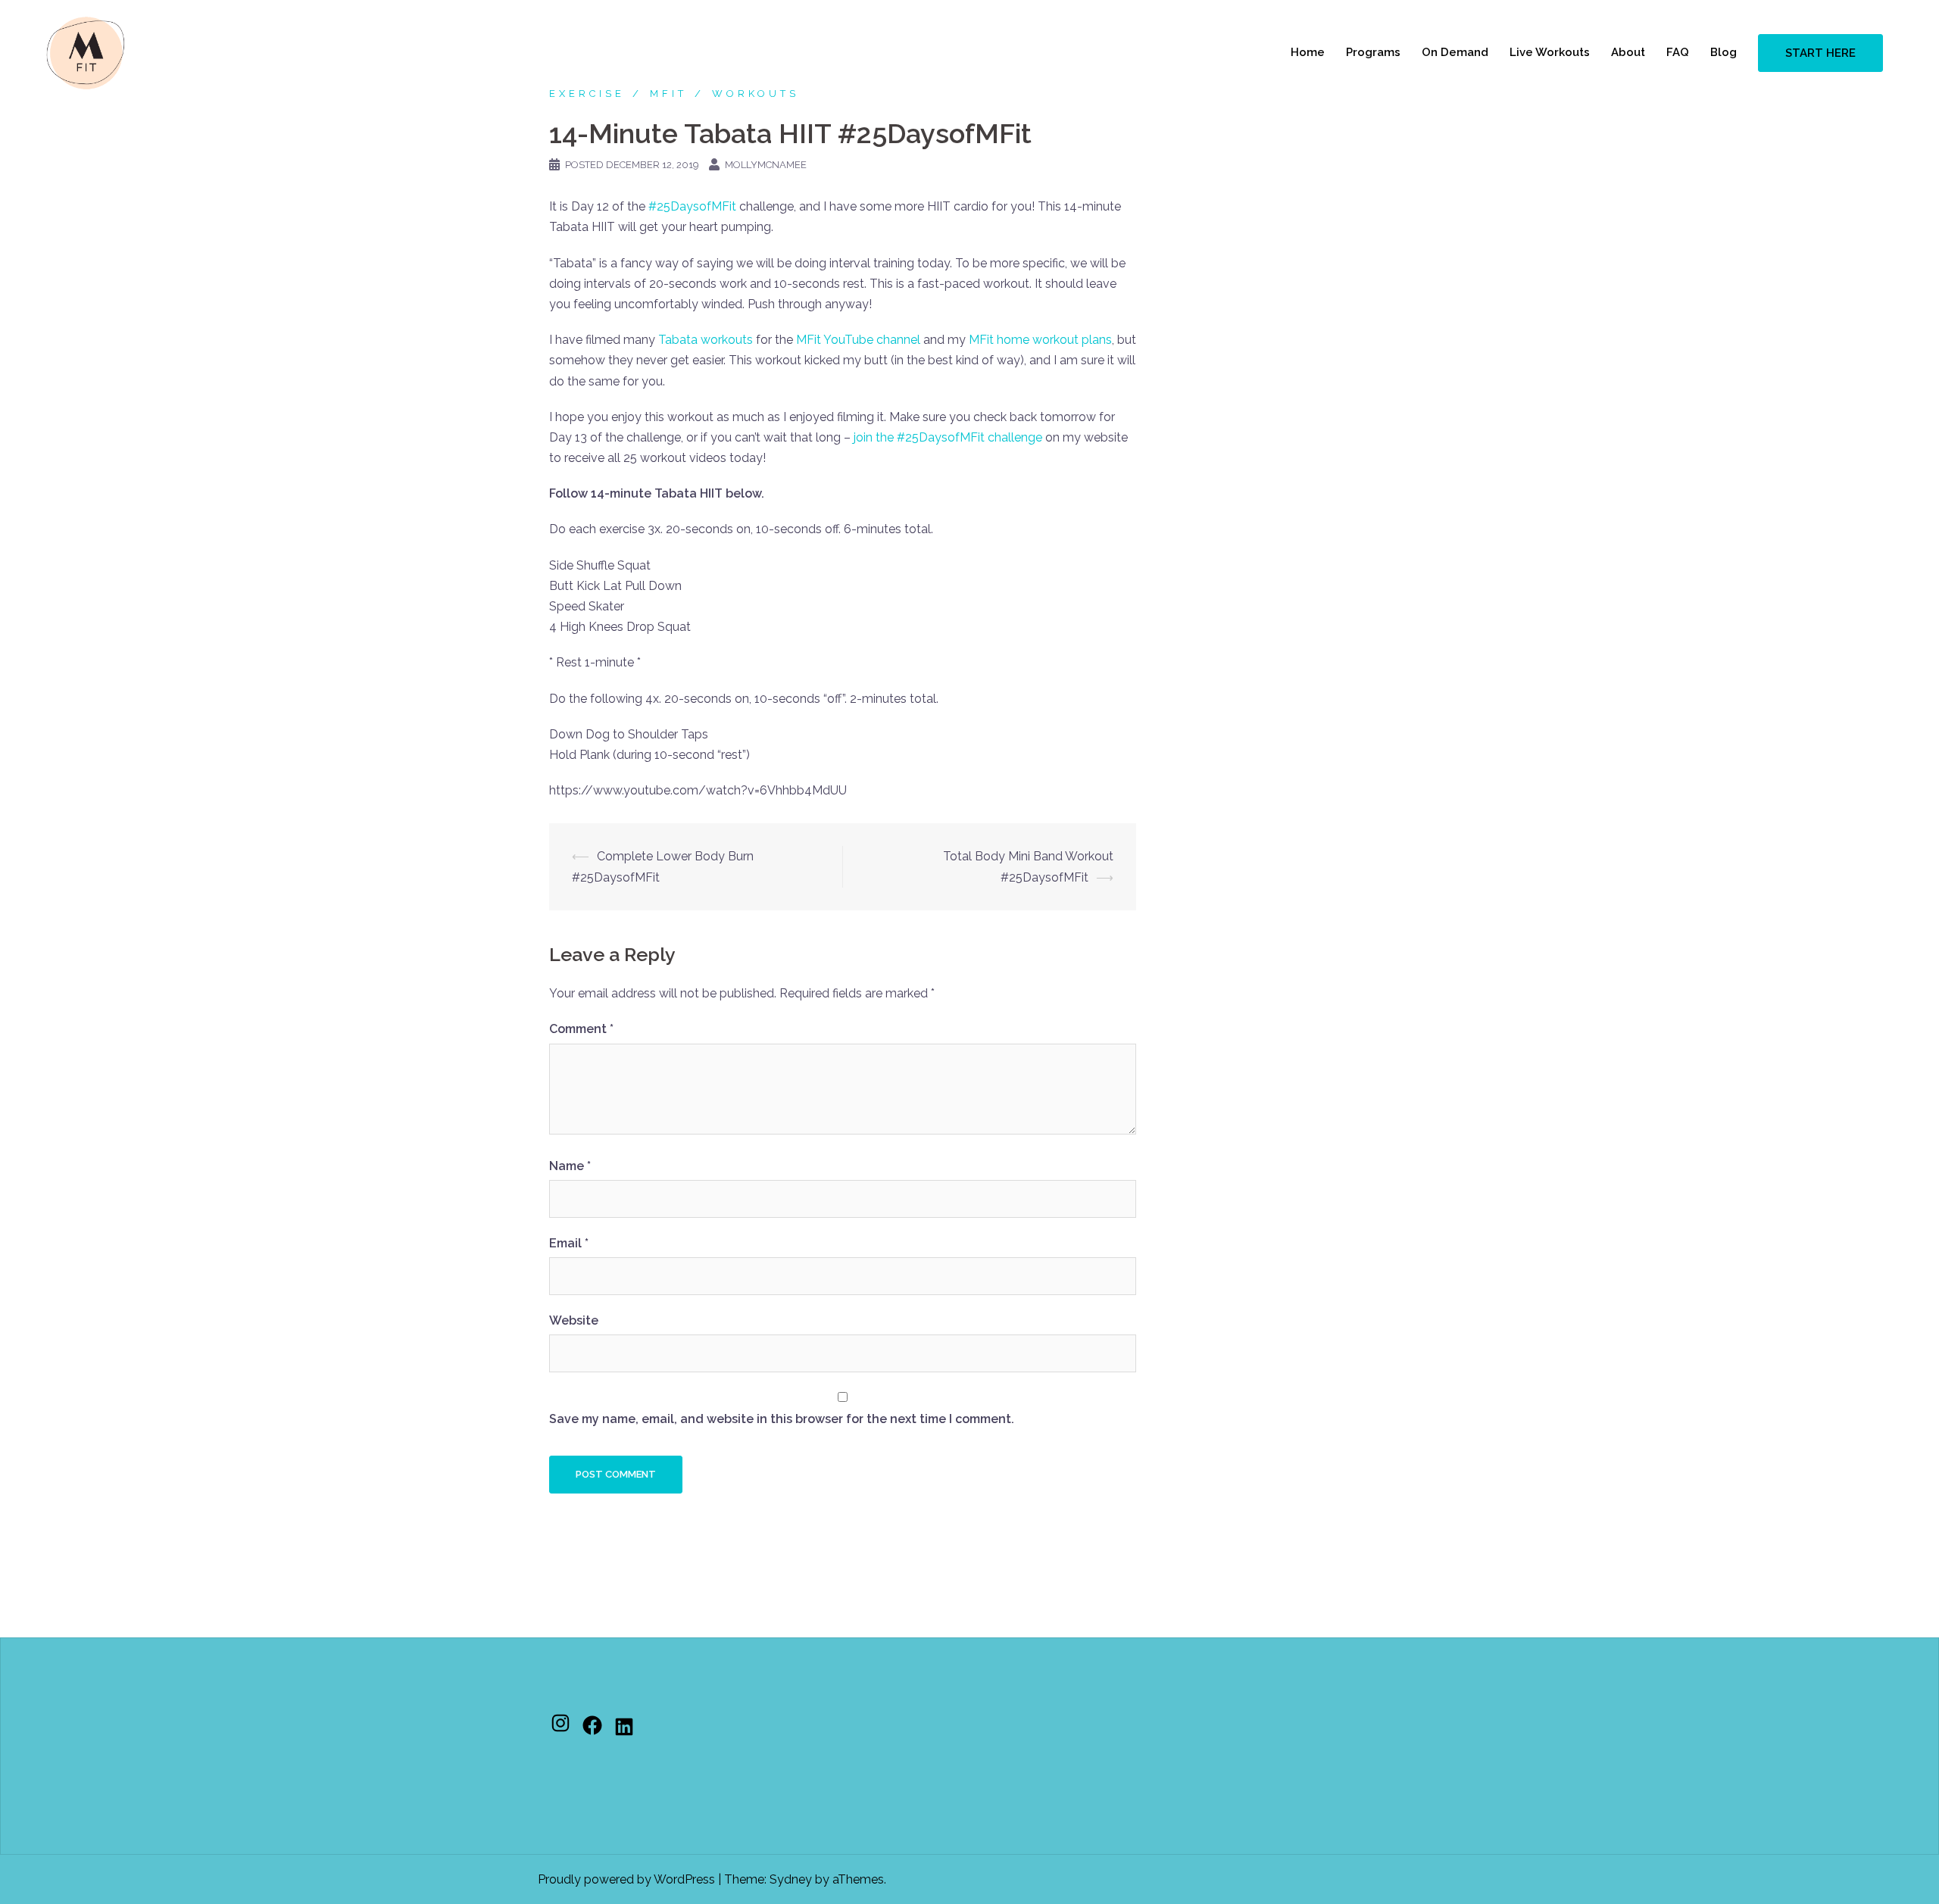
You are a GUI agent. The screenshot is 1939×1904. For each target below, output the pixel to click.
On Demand (1455, 52)
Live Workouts (1550, 52)
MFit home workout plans (1040, 340)
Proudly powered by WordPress (626, 1879)
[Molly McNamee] (86, 52)
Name (570, 1166)
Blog (1724, 52)
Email (569, 1243)
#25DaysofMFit (692, 206)
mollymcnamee (766, 165)
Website (574, 1320)
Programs (1373, 52)
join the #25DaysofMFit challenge (948, 437)
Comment (581, 1029)
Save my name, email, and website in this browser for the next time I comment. (782, 1419)
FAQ (1678, 52)
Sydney (791, 1879)
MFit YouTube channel (858, 340)
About (1628, 52)
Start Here (1820, 53)
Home (1308, 52)
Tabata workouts (706, 340)
